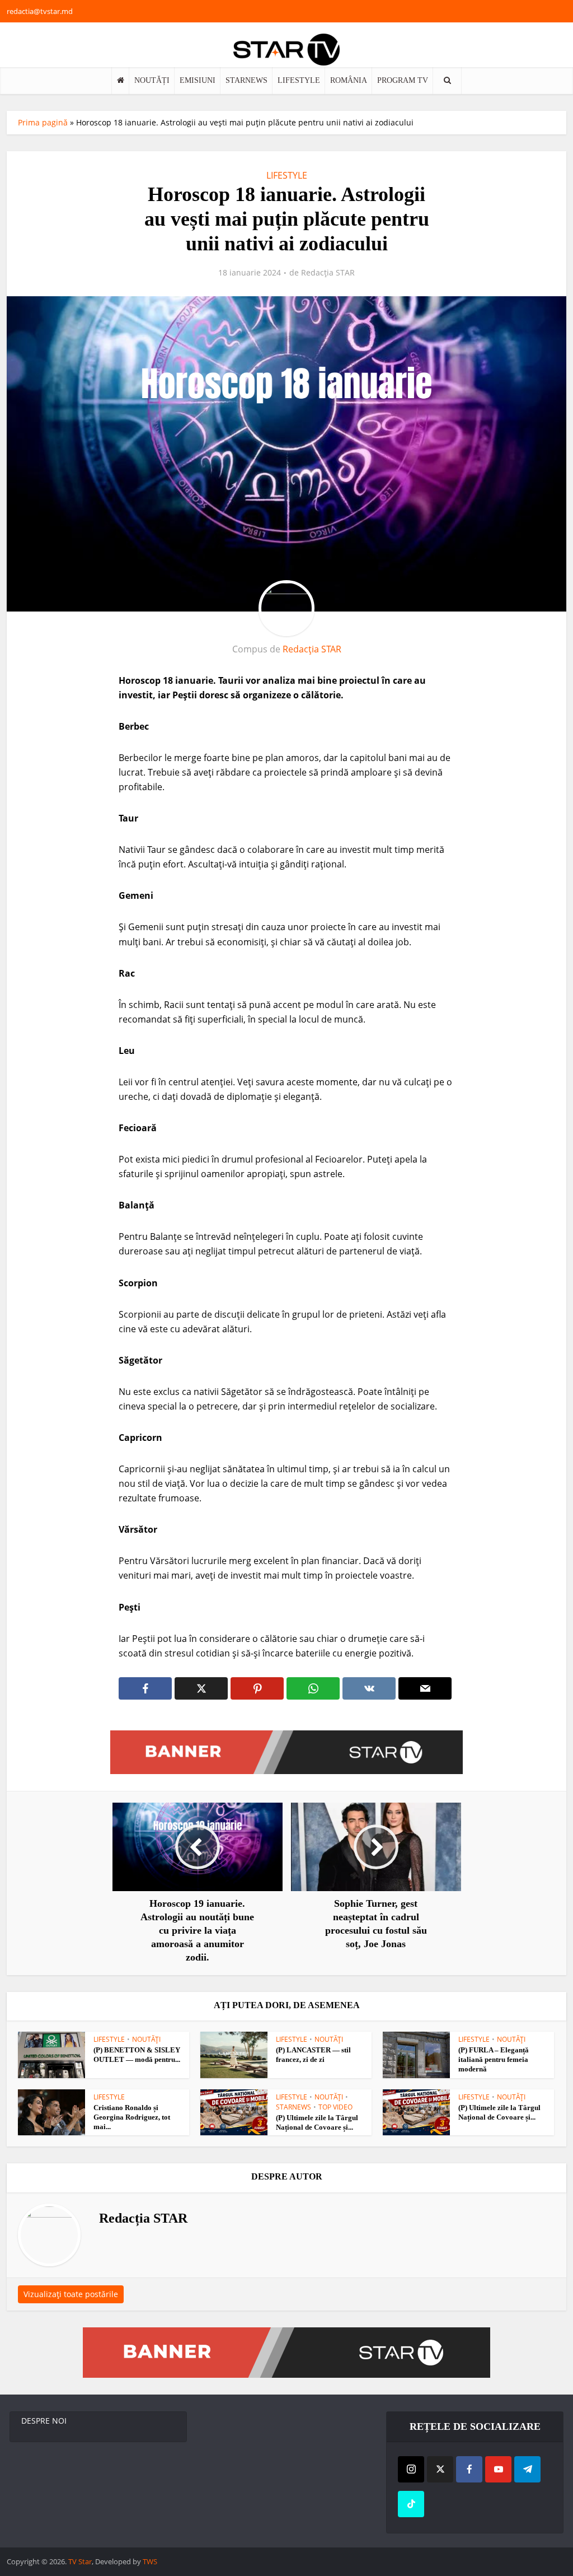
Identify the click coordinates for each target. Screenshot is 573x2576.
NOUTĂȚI (152, 80)
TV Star (80, 2561)
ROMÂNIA (349, 80)
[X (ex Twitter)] (440, 2469)
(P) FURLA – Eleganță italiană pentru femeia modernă (494, 2059)
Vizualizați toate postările (71, 2294)
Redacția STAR (328, 273)
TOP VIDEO (335, 2107)
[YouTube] (498, 2469)
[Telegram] (527, 2469)
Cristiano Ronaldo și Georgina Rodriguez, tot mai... (132, 2117)
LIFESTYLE (299, 80)
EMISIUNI (198, 80)
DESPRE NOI (44, 2421)
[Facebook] (469, 2469)
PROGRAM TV (403, 80)
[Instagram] (411, 2469)
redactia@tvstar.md (40, 11)
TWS (150, 2561)
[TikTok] (411, 2504)
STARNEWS (246, 80)
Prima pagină (43, 122)
